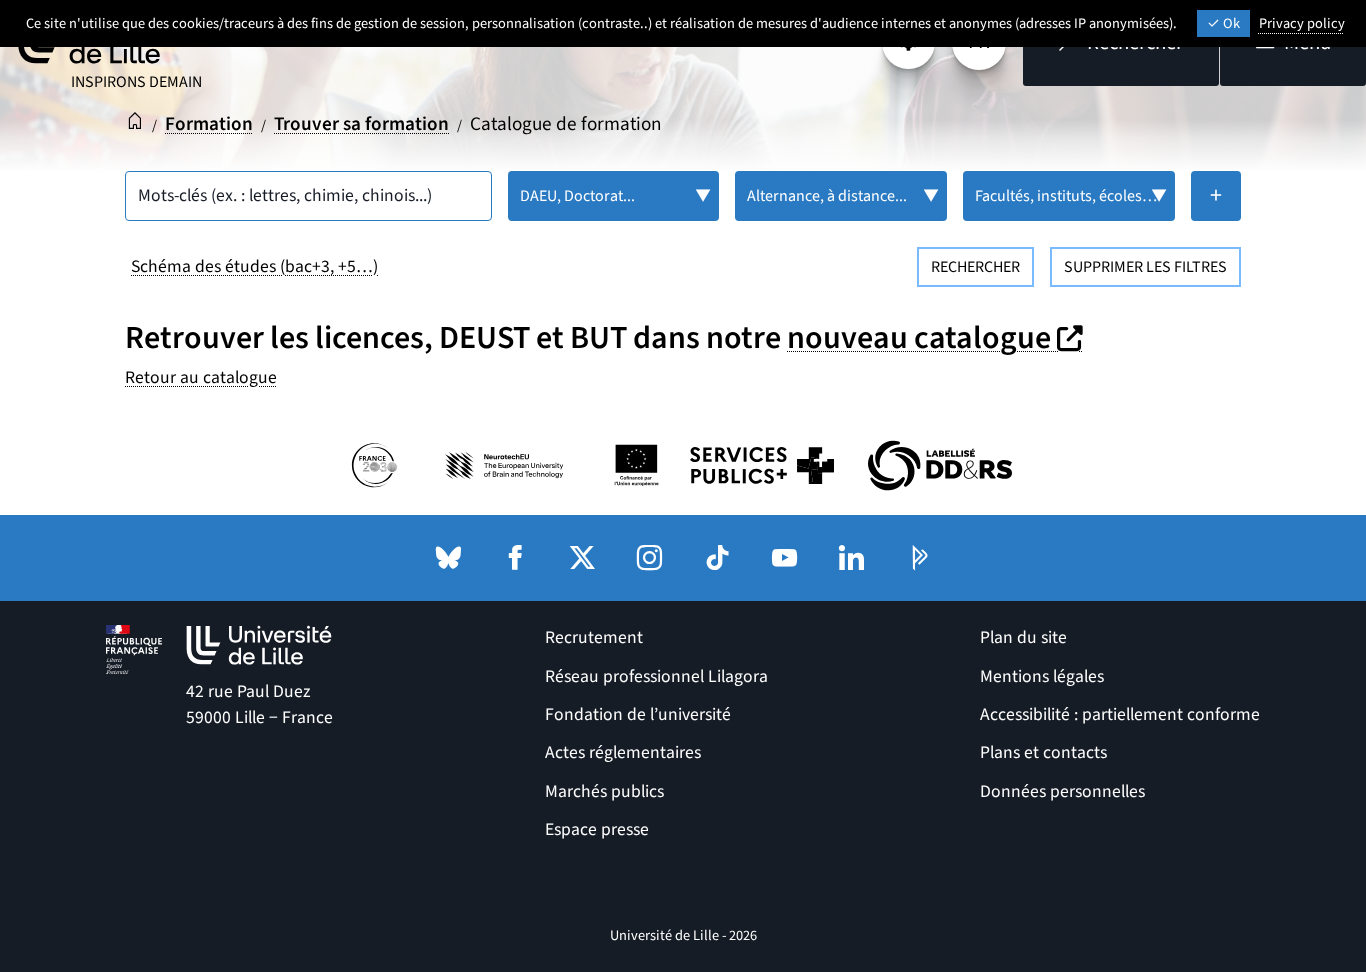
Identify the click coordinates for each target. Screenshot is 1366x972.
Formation (209, 124)
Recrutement (594, 637)
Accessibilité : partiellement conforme (1120, 714)
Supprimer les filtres (1145, 267)
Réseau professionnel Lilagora (656, 676)
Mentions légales (1042, 676)
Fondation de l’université (638, 714)
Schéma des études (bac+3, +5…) (254, 266)
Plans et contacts (1043, 752)
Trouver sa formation (361, 124)
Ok (1230, 23)
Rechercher (975, 267)
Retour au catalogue (201, 377)
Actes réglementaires (623, 752)
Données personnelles (1062, 791)
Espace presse (597, 829)
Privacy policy (1302, 23)
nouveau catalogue (937, 338)
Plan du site (1023, 637)
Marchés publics (604, 791)
